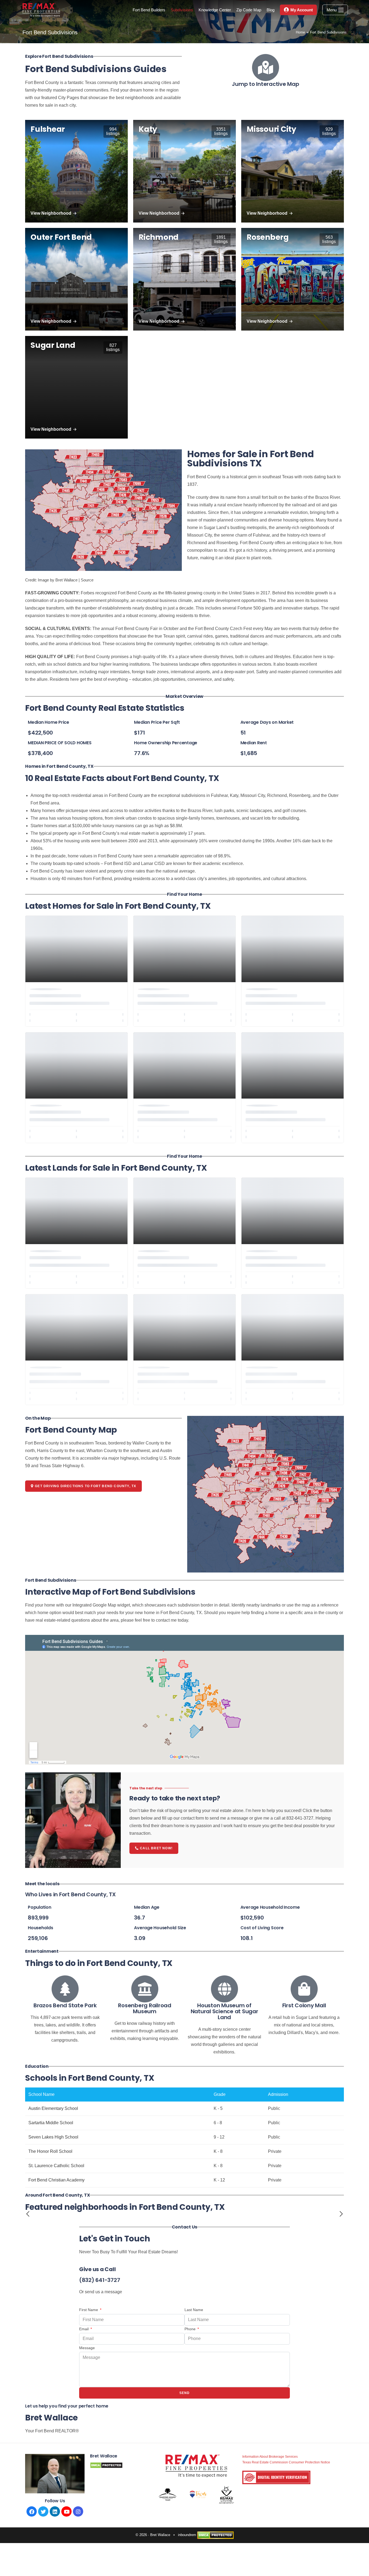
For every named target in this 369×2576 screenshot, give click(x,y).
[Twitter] (43, 2511)
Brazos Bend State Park (65, 2005)
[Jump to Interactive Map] (266, 68)
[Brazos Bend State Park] (65, 1989)
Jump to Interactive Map (265, 84)
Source (87, 580)
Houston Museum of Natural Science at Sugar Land (224, 2011)
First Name (89, 2310)
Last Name (194, 2310)
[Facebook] (32, 2511)
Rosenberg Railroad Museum (145, 2008)
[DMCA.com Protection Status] (215, 2535)
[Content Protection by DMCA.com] (106, 2465)
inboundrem (187, 2535)
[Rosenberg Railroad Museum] (145, 1989)
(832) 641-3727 (100, 2280)
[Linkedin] (55, 2511)
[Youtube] (66, 2511)
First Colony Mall (304, 2005)
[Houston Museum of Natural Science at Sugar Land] (224, 1989)
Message (87, 2348)
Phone (191, 2329)
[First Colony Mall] (304, 1989)
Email (84, 2329)
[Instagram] (78, 2511)
